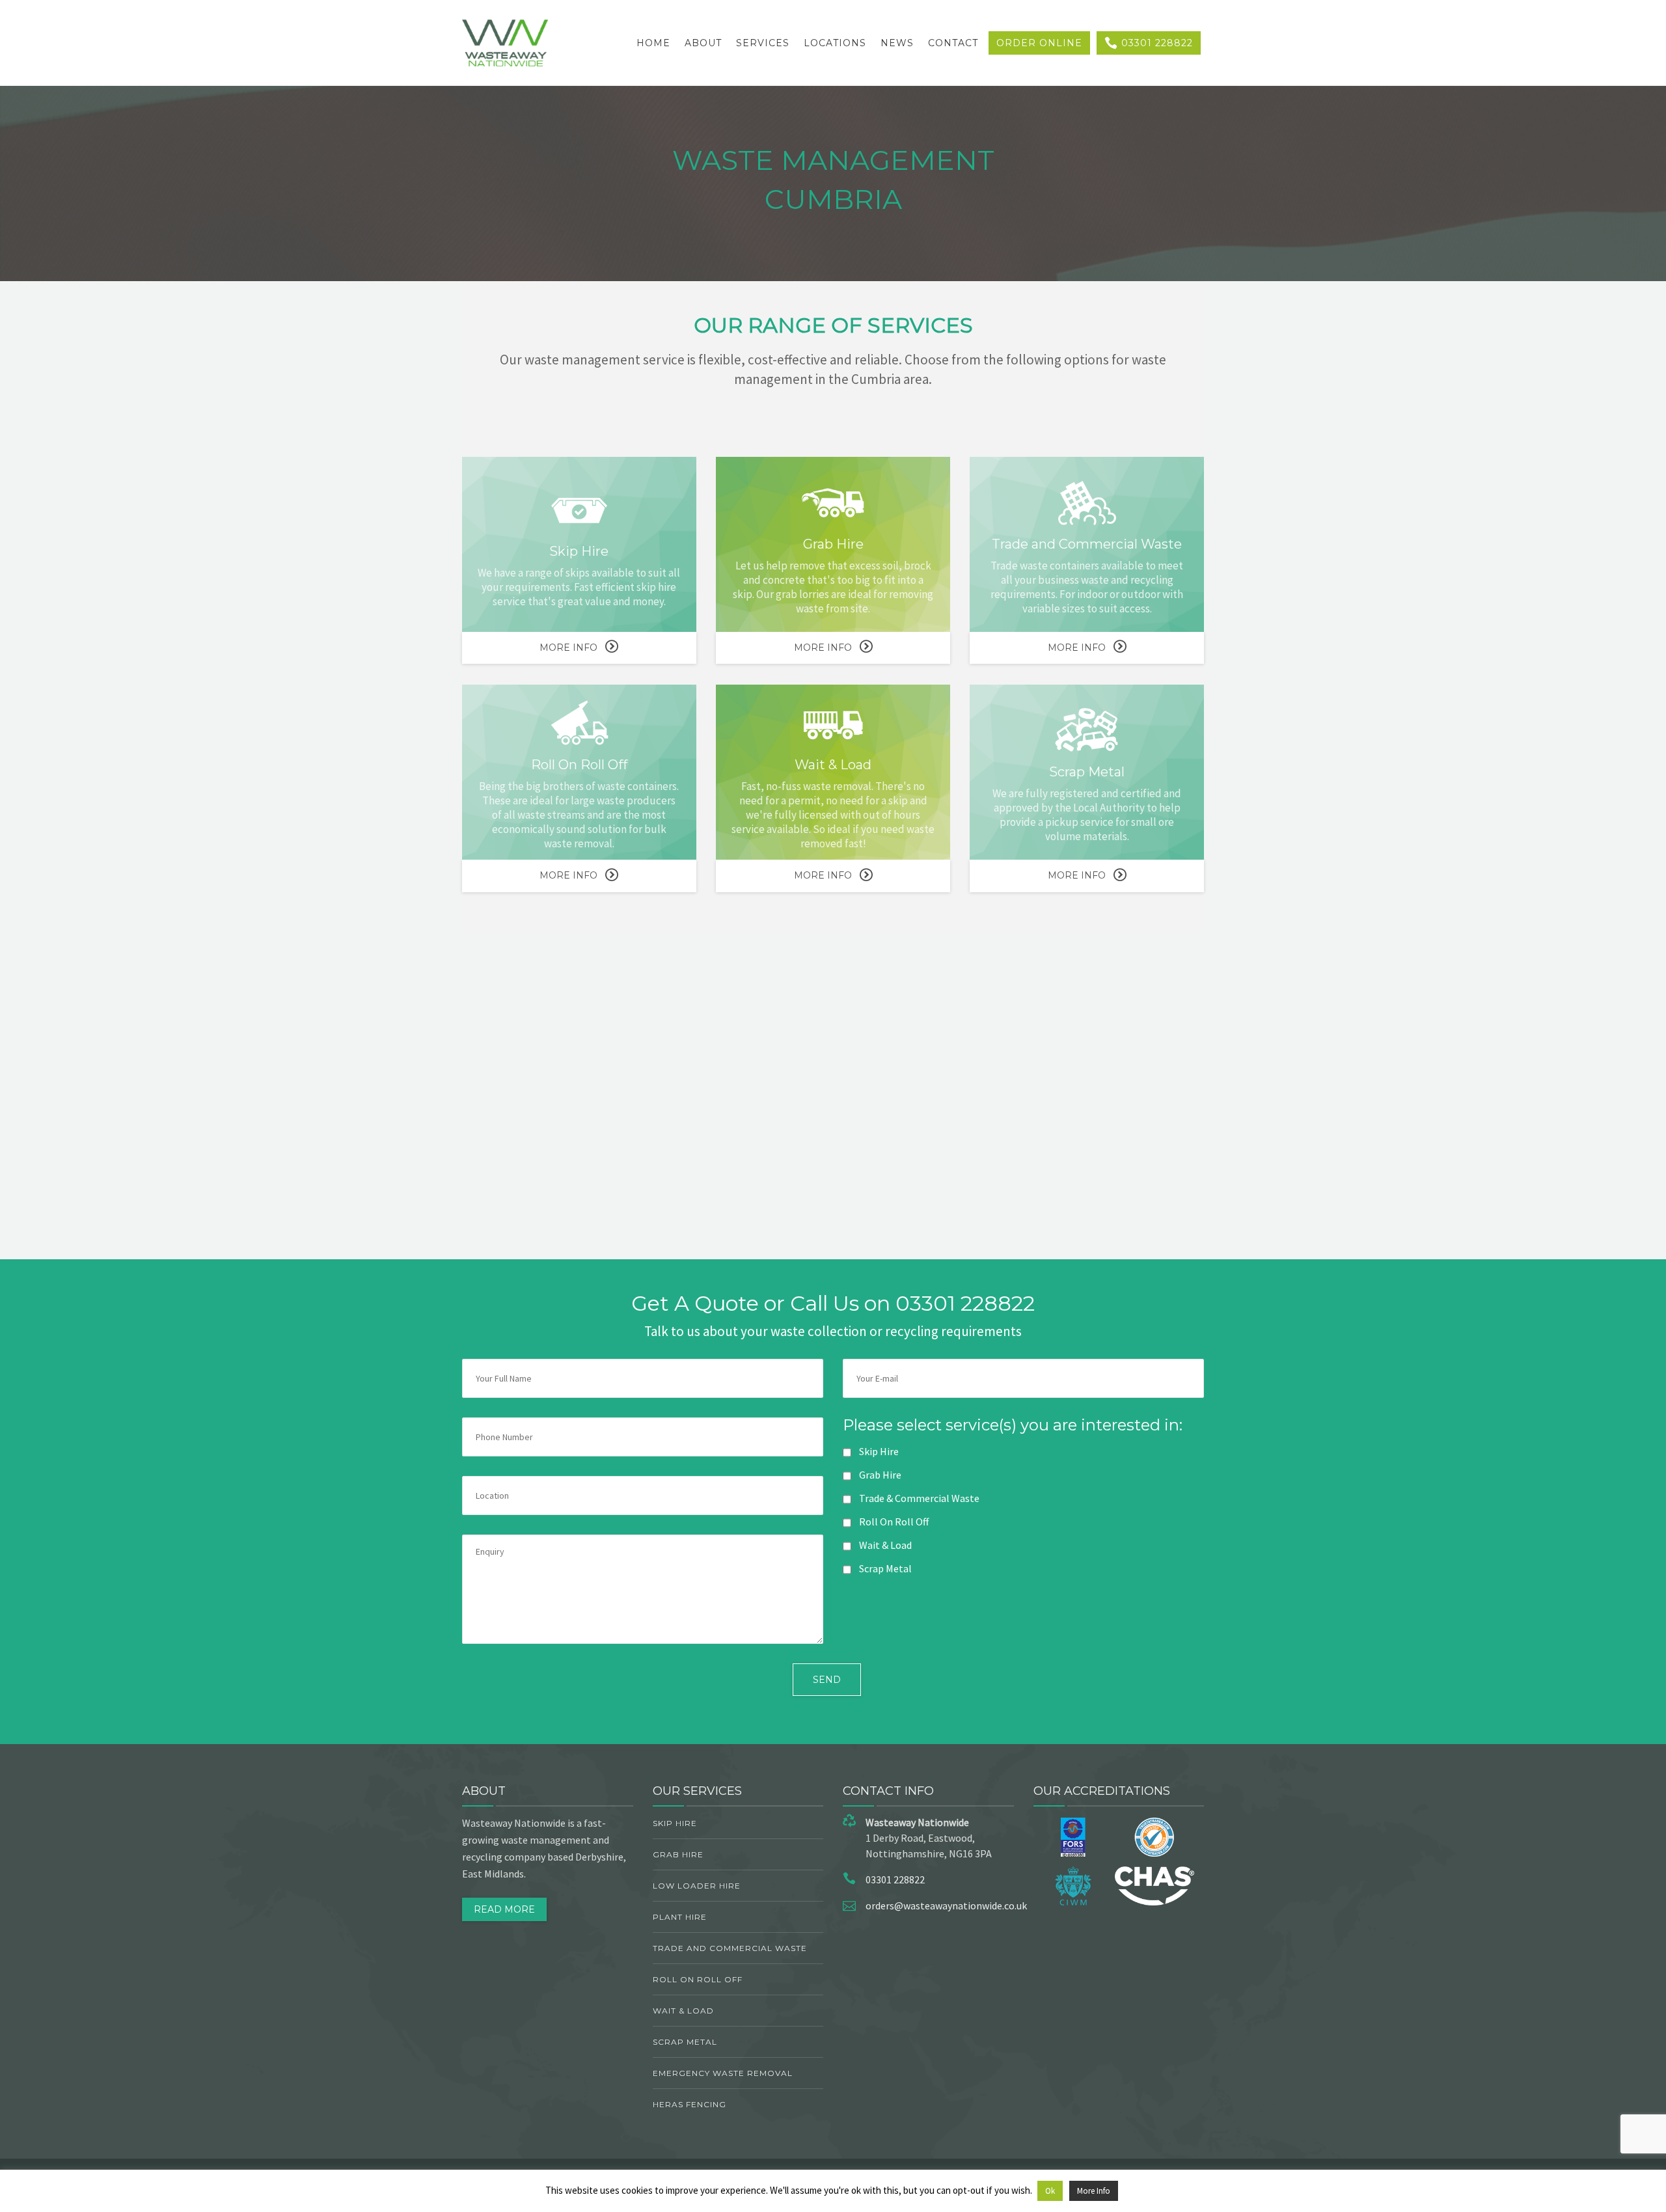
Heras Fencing (690, 2104)
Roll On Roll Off (698, 1979)
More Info (568, 648)
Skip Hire (675, 1823)
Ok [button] (1050, 2191)
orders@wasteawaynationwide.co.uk (946, 1905)
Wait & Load (683, 2011)
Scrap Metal (685, 2042)
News (897, 43)
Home (653, 43)
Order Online (1039, 43)
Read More (504, 1909)
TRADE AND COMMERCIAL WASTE (730, 1948)
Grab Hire (678, 1854)
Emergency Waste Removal (723, 2073)
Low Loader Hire (697, 1886)
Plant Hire (680, 1917)
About (703, 43)
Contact (953, 43)
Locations (835, 43)
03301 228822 (1155, 43)
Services (763, 43)
